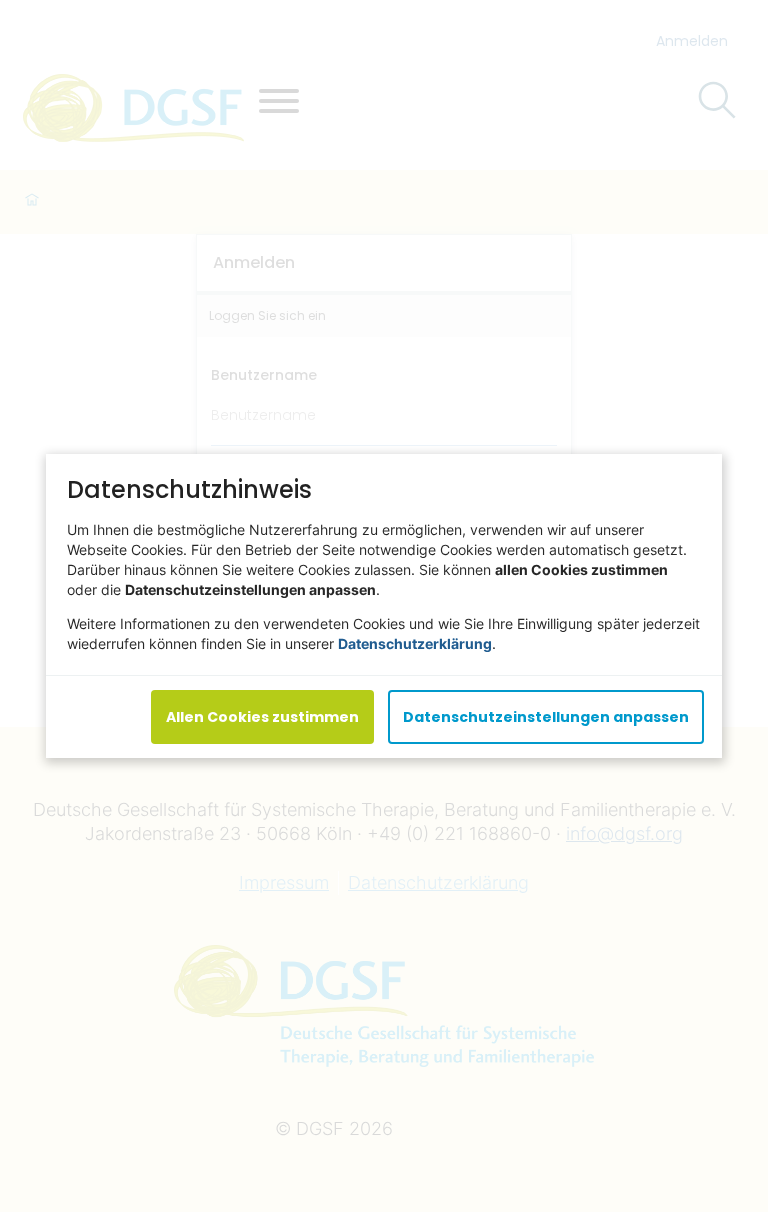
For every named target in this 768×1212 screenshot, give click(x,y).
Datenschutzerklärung (415, 643)
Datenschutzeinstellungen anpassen (546, 717)
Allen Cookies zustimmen (262, 717)
